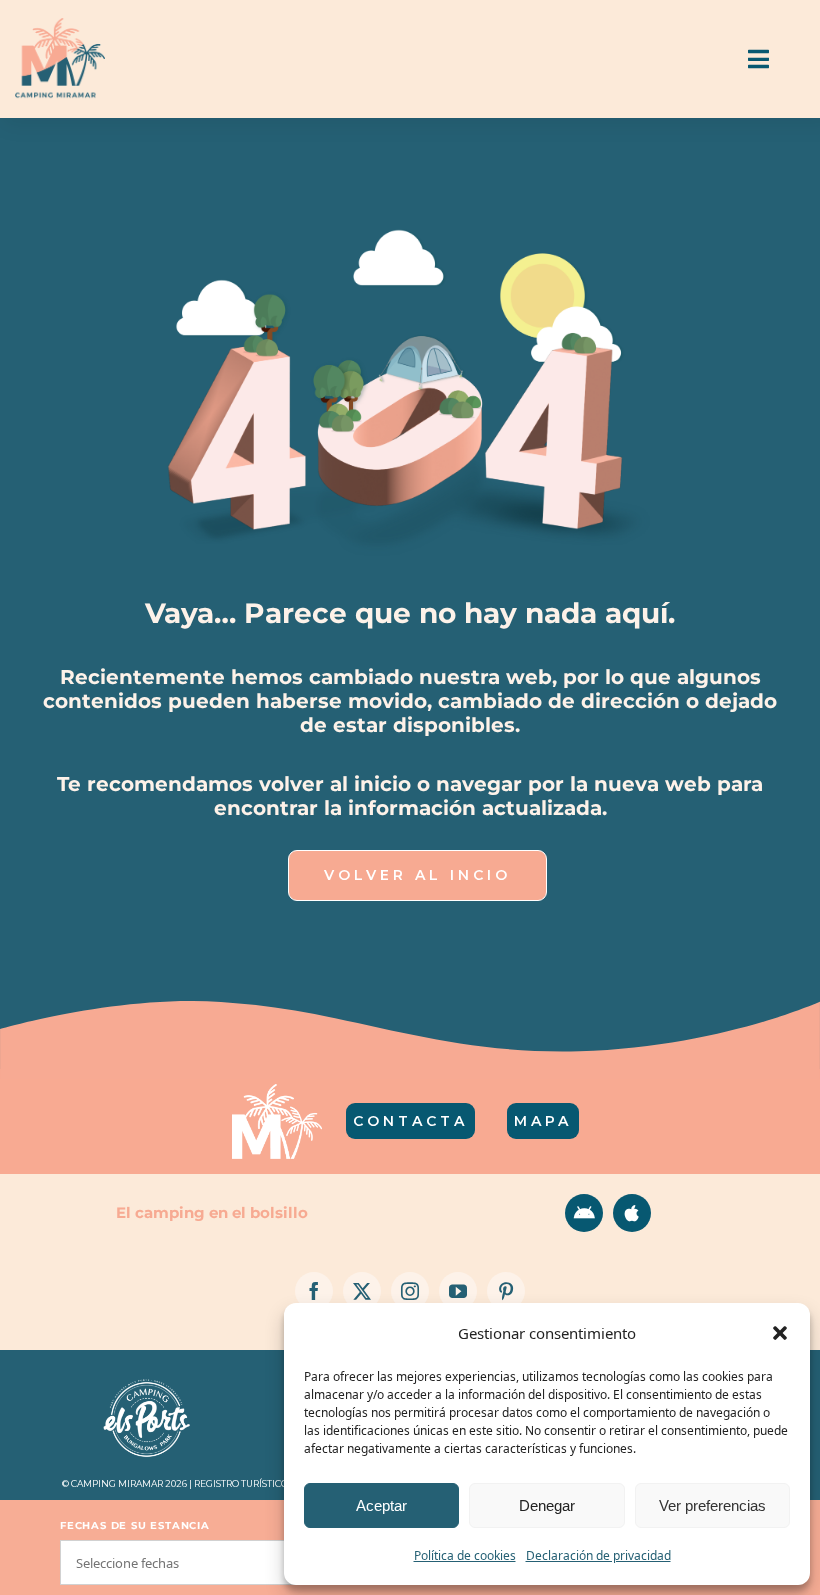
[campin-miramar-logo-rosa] (60, 26)
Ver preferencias (712, 1505)
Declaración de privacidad (598, 1555)
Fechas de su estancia (135, 1525)
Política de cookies (465, 1555)
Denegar (547, 1505)
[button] (780, 1333)
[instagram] (410, 1291)
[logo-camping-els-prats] (147, 1381)
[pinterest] (506, 1291)
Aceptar (381, 1505)
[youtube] (458, 1291)
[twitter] (362, 1291)
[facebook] (314, 1291)
